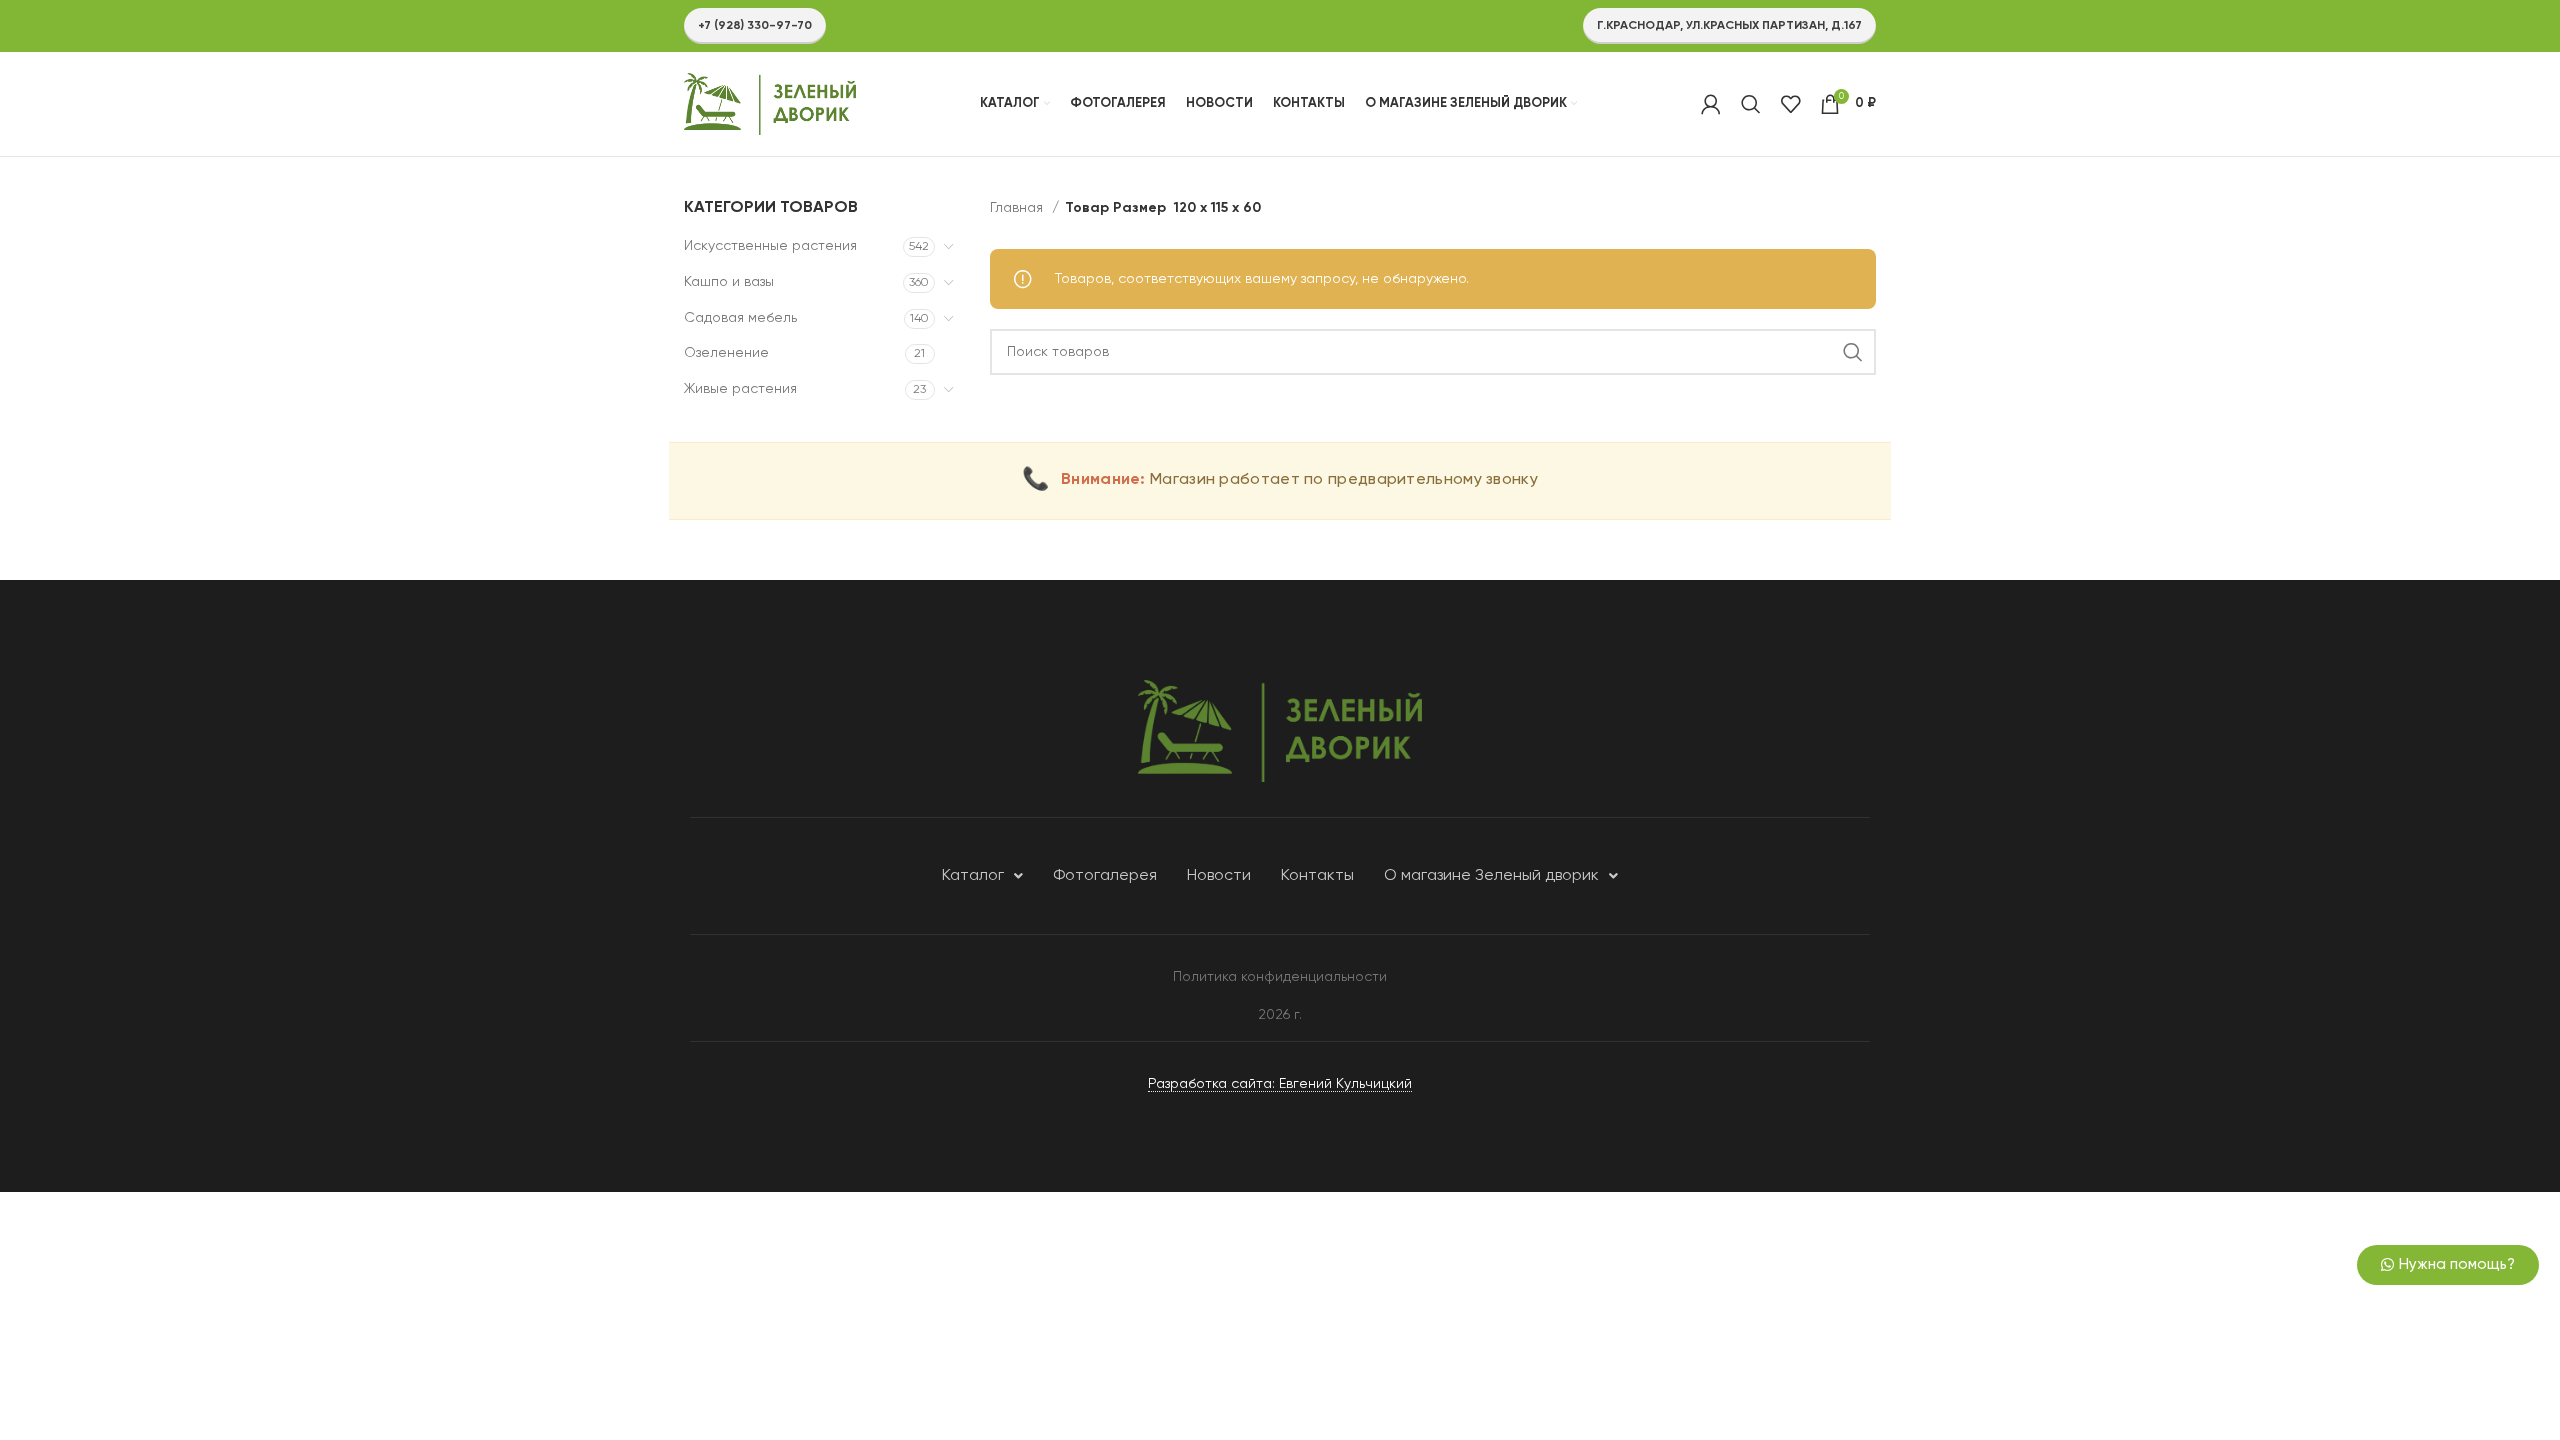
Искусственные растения (770, 246)
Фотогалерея (1105, 876)
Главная (1018, 208)
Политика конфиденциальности (1280, 977)
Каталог (973, 876)
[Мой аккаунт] (1711, 104)
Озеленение (726, 353)
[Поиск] (1751, 104)
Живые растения (740, 389)
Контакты (1317, 876)
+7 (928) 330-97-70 (755, 26)
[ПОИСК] (1853, 352)
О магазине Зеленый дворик (1491, 876)
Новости (1219, 876)
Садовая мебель (740, 318)
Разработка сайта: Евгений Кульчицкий (1280, 1084)
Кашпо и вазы (729, 282)
